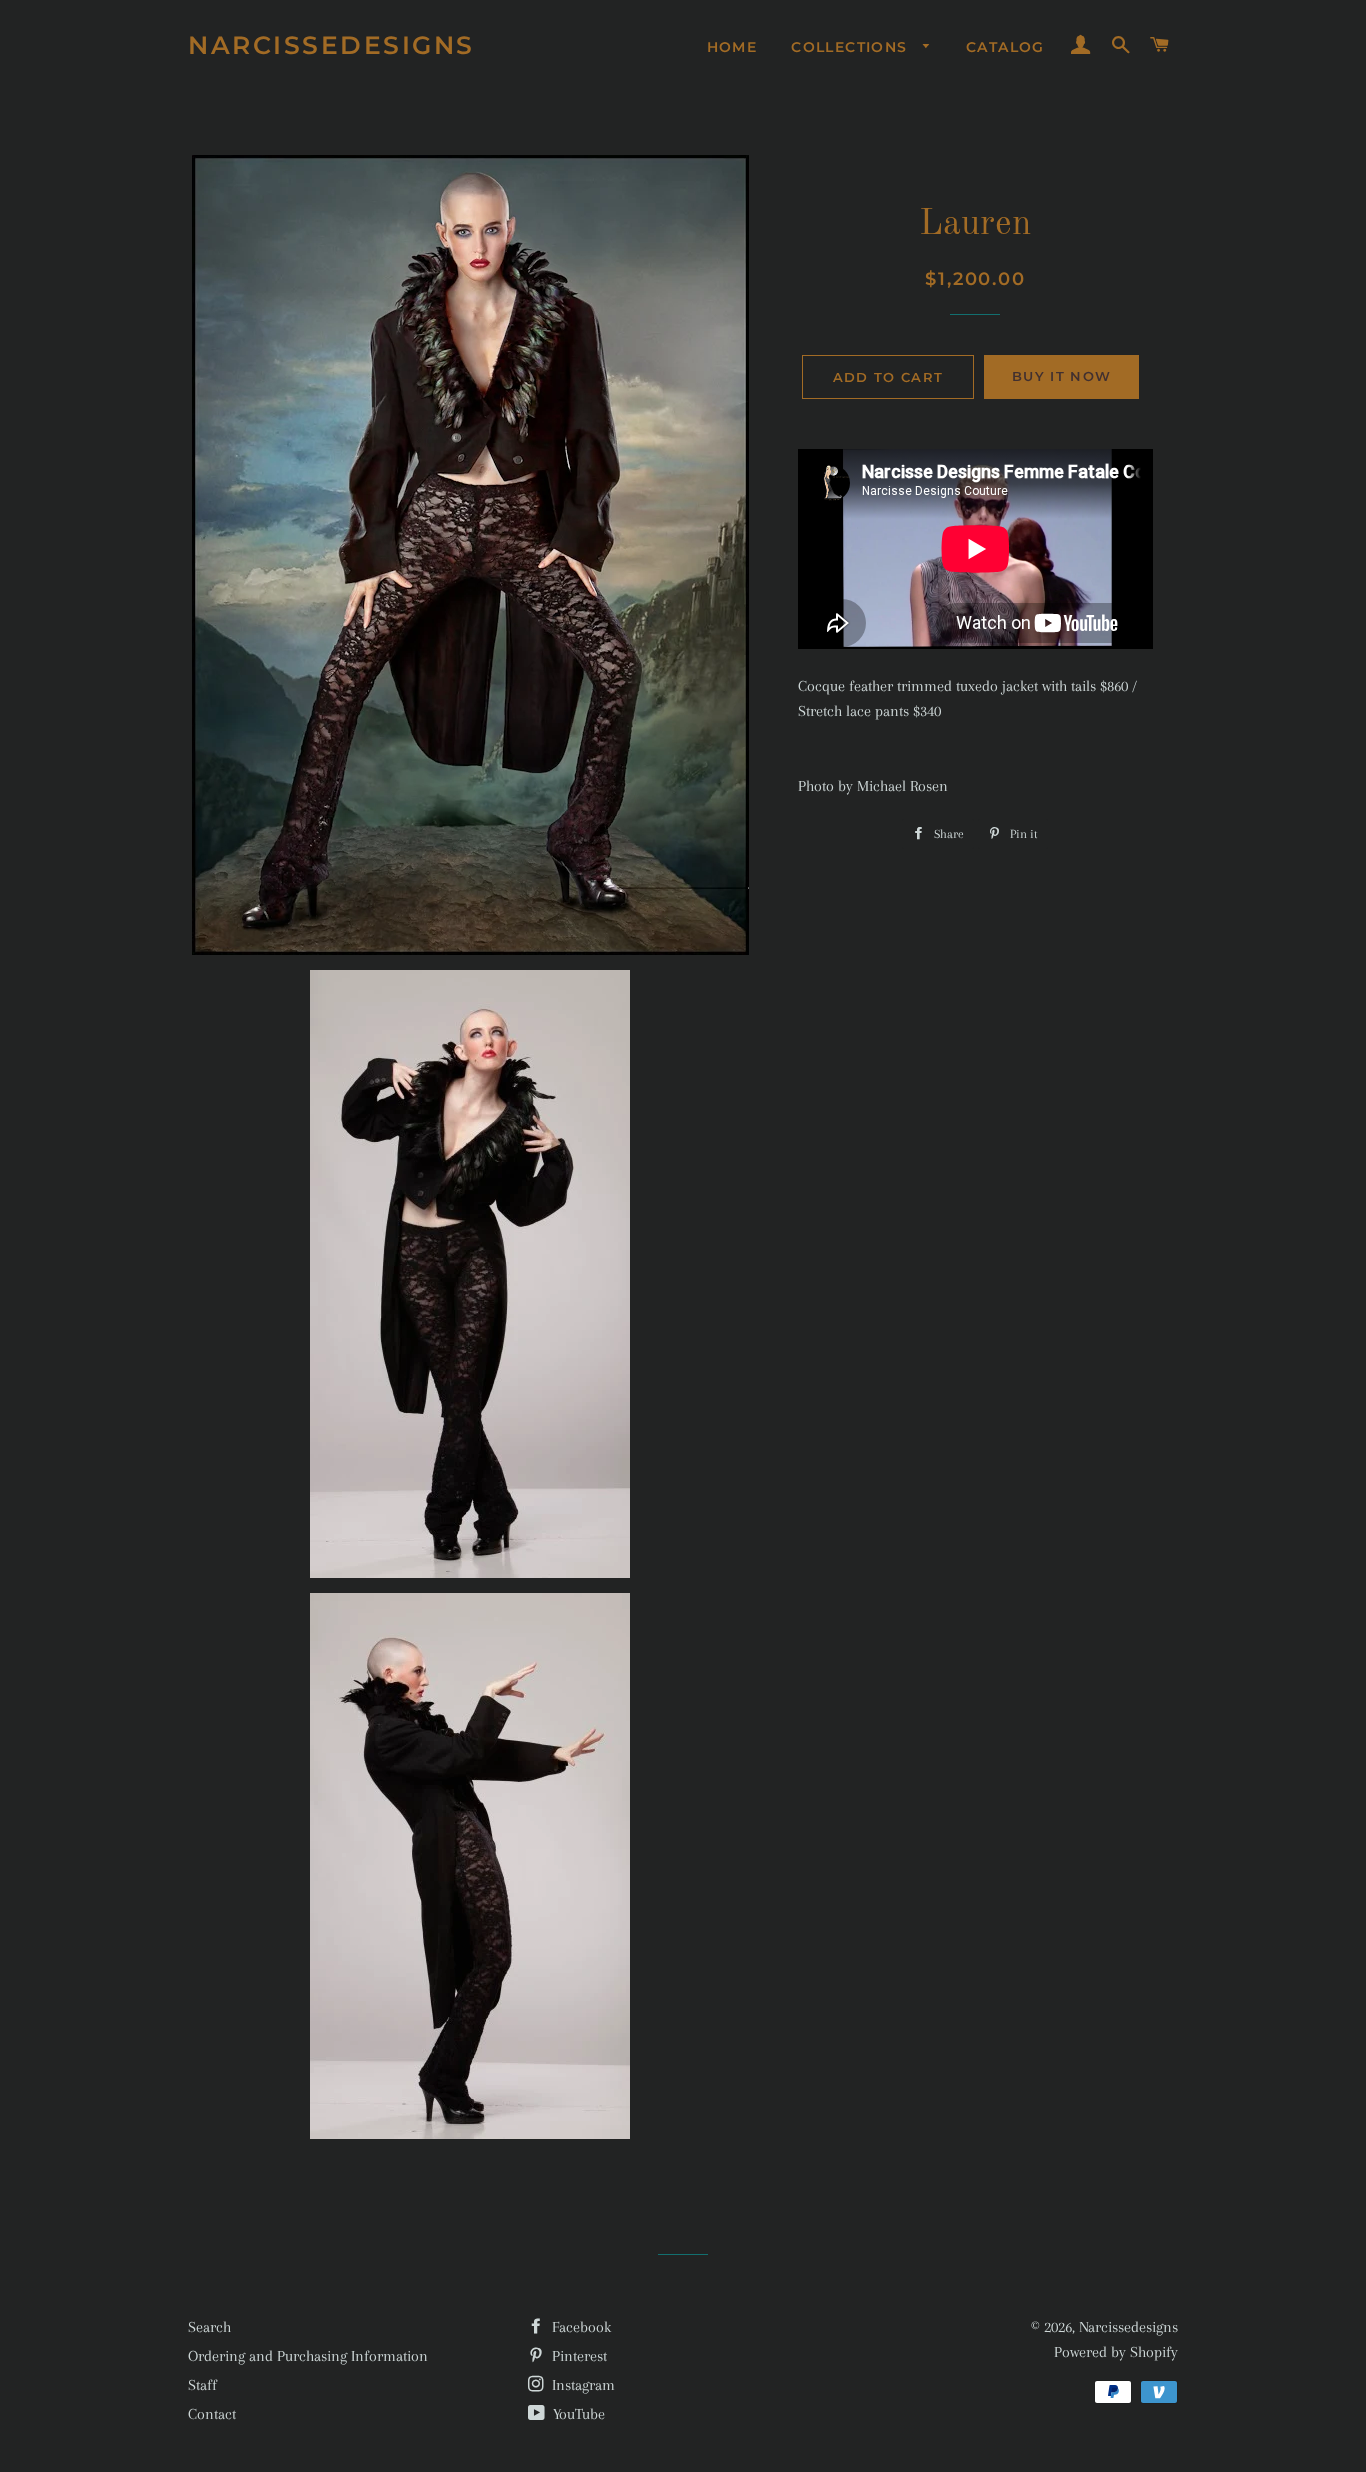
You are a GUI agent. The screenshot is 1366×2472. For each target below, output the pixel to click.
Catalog (1005, 47)
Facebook (579, 2327)
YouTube (577, 2414)
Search (209, 2327)
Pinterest (577, 2356)
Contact (212, 2414)
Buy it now (1061, 376)
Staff (202, 2385)
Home (732, 47)
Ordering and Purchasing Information (308, 2356)
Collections (852, 47)
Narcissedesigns (331, 45)
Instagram (581, 2385)
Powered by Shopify (1116, 2352)
